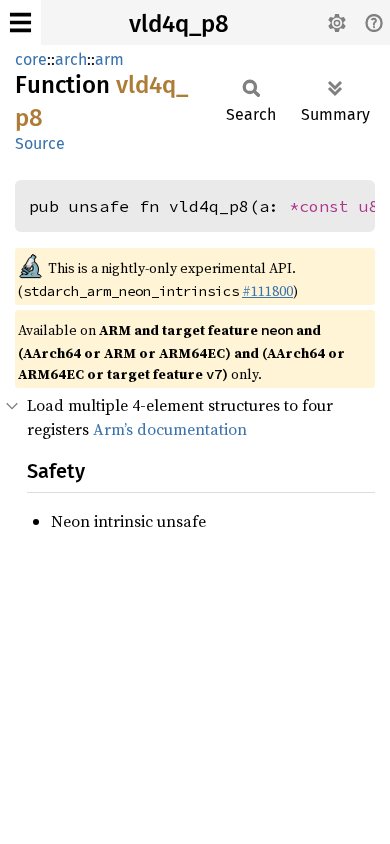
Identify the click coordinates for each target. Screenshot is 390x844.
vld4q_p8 (179, 24)
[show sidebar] (20, 22)
